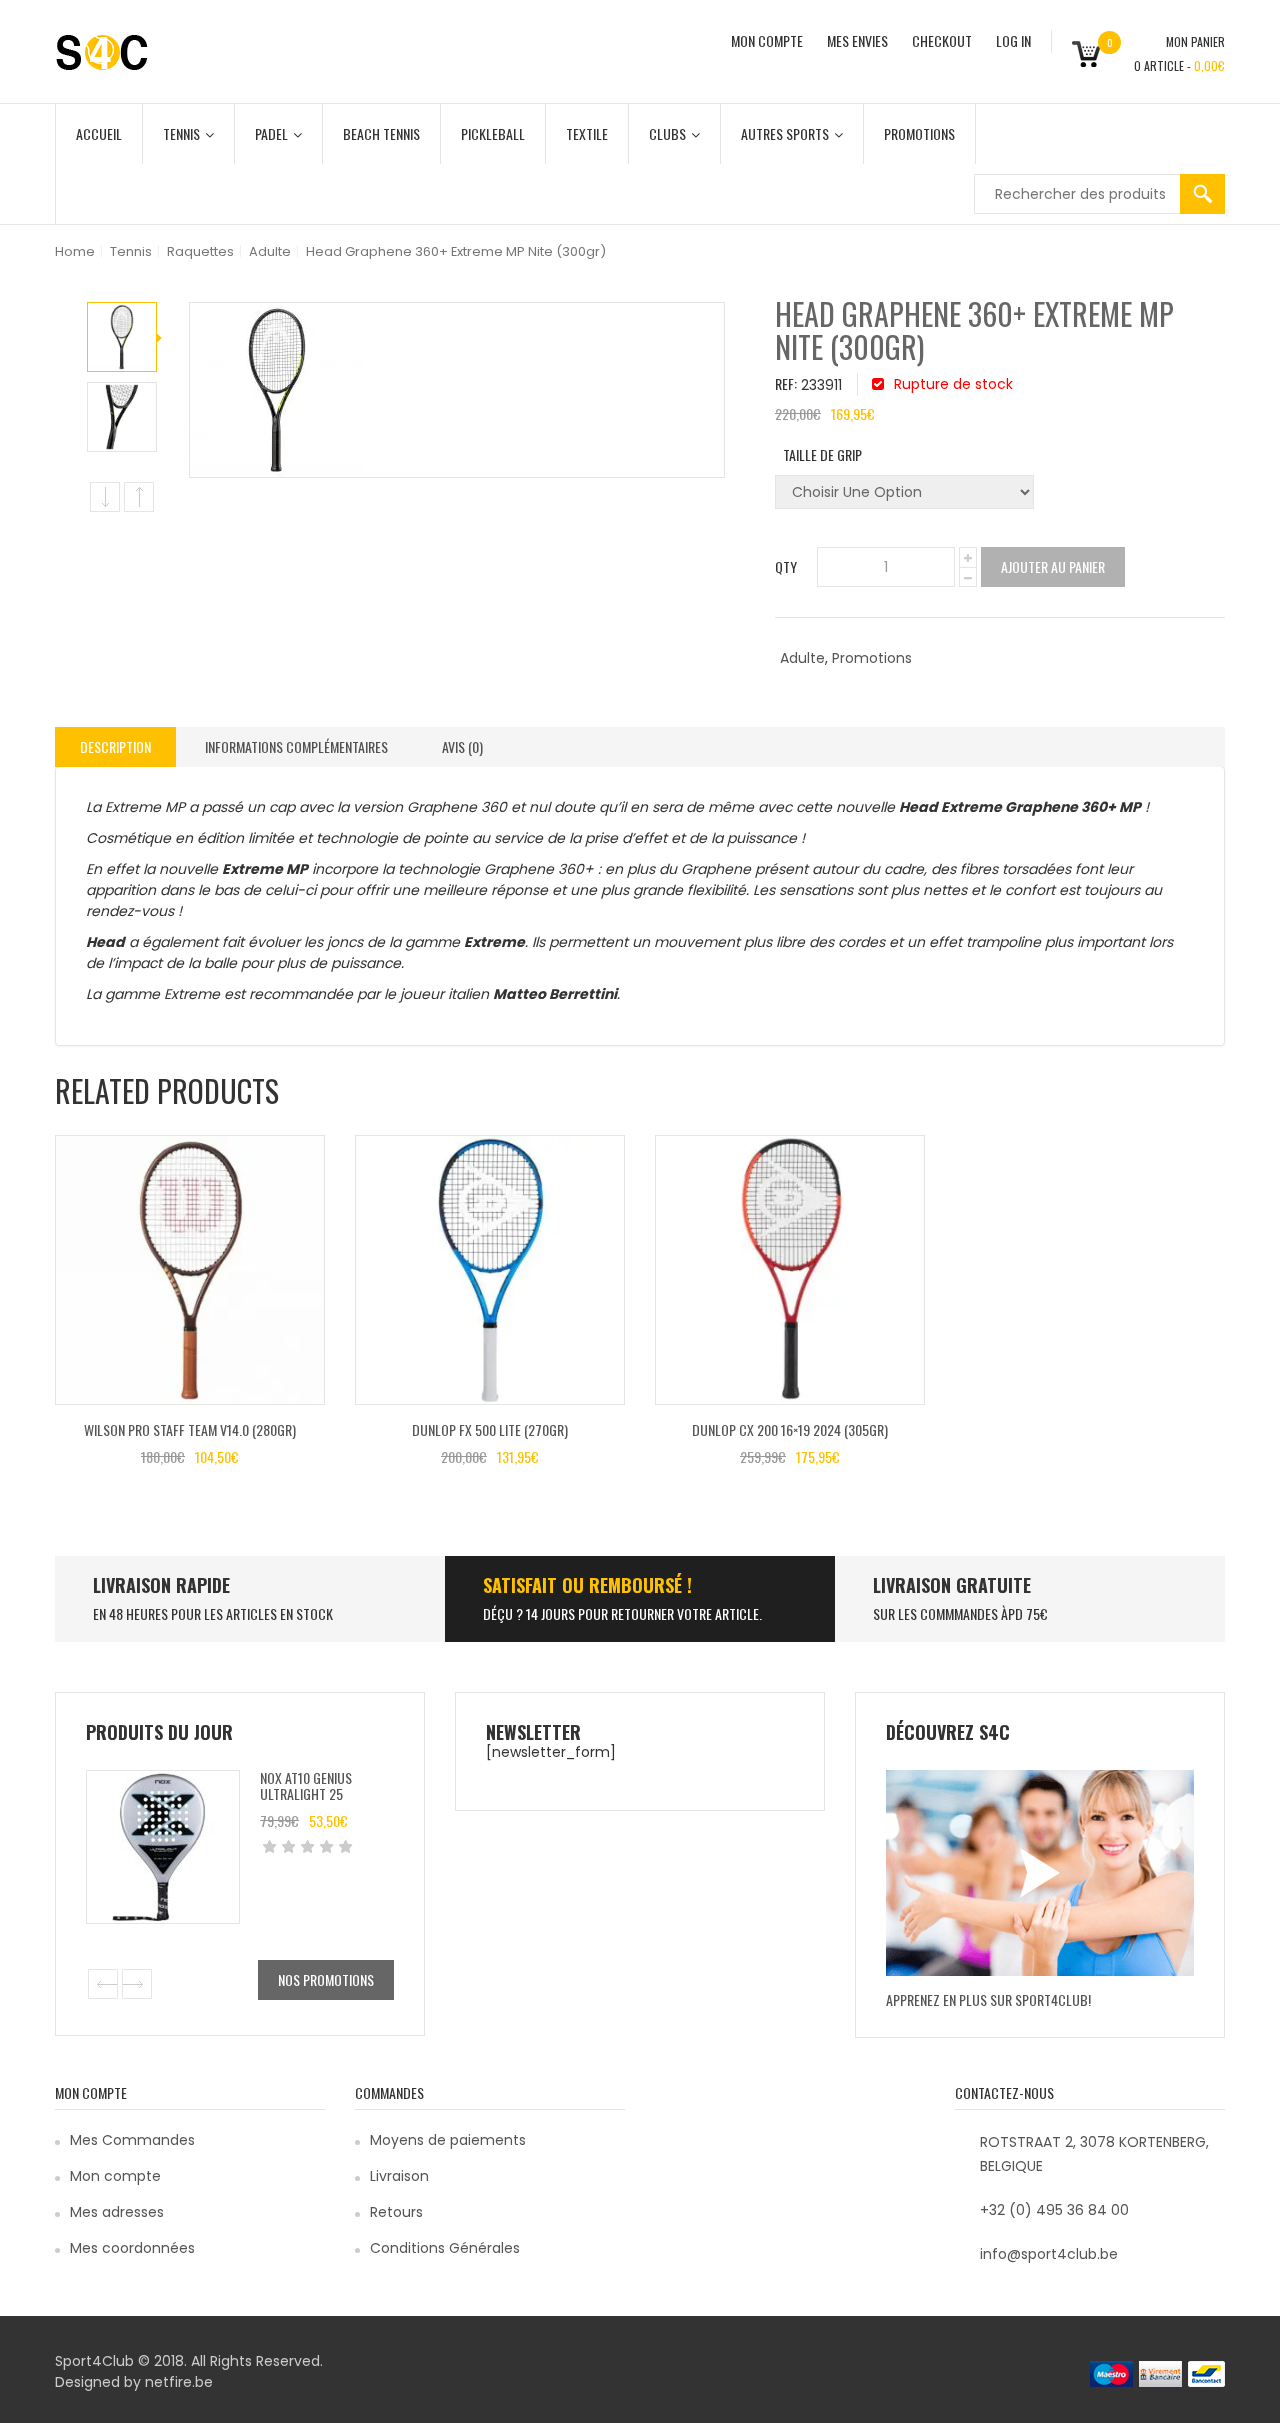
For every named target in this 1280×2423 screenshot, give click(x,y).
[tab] (115, 747)
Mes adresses (117, 2212)
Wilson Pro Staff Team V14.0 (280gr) (190, 1429)
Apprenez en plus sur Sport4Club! (988, 1999)
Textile (587, 133)
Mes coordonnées (132, 2248)
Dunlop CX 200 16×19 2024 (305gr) (790, 1429)
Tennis (181, 133)
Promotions (919, 133)
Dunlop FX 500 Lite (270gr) (490, 1429)
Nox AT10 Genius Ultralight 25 (306, 1785)
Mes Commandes (132, 2140)
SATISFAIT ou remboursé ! (587, 1585)
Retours (396, 2212)
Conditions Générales (445, 2248)
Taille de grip (822, 454)
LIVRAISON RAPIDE (161, 1585)
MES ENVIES (857, 40)
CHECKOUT (942, 40)
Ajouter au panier (1053, 566)
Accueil (99, 133)
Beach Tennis (381, 133)
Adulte (270, 251)
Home (75, 251)
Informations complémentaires (296, 746)
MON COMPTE (767, 40)
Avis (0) (462, 746)
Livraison (399, 2176)
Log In (1013, 40)
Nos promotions (326, 1979)
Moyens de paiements (448, 2140)
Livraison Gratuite (952, 1585)
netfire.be (179, 2382)
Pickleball (493, 133)
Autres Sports (785, 133)
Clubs (667, 133)
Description (115, 746)
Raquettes (200, 251)
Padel (271, 133)
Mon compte (115, 2176)
